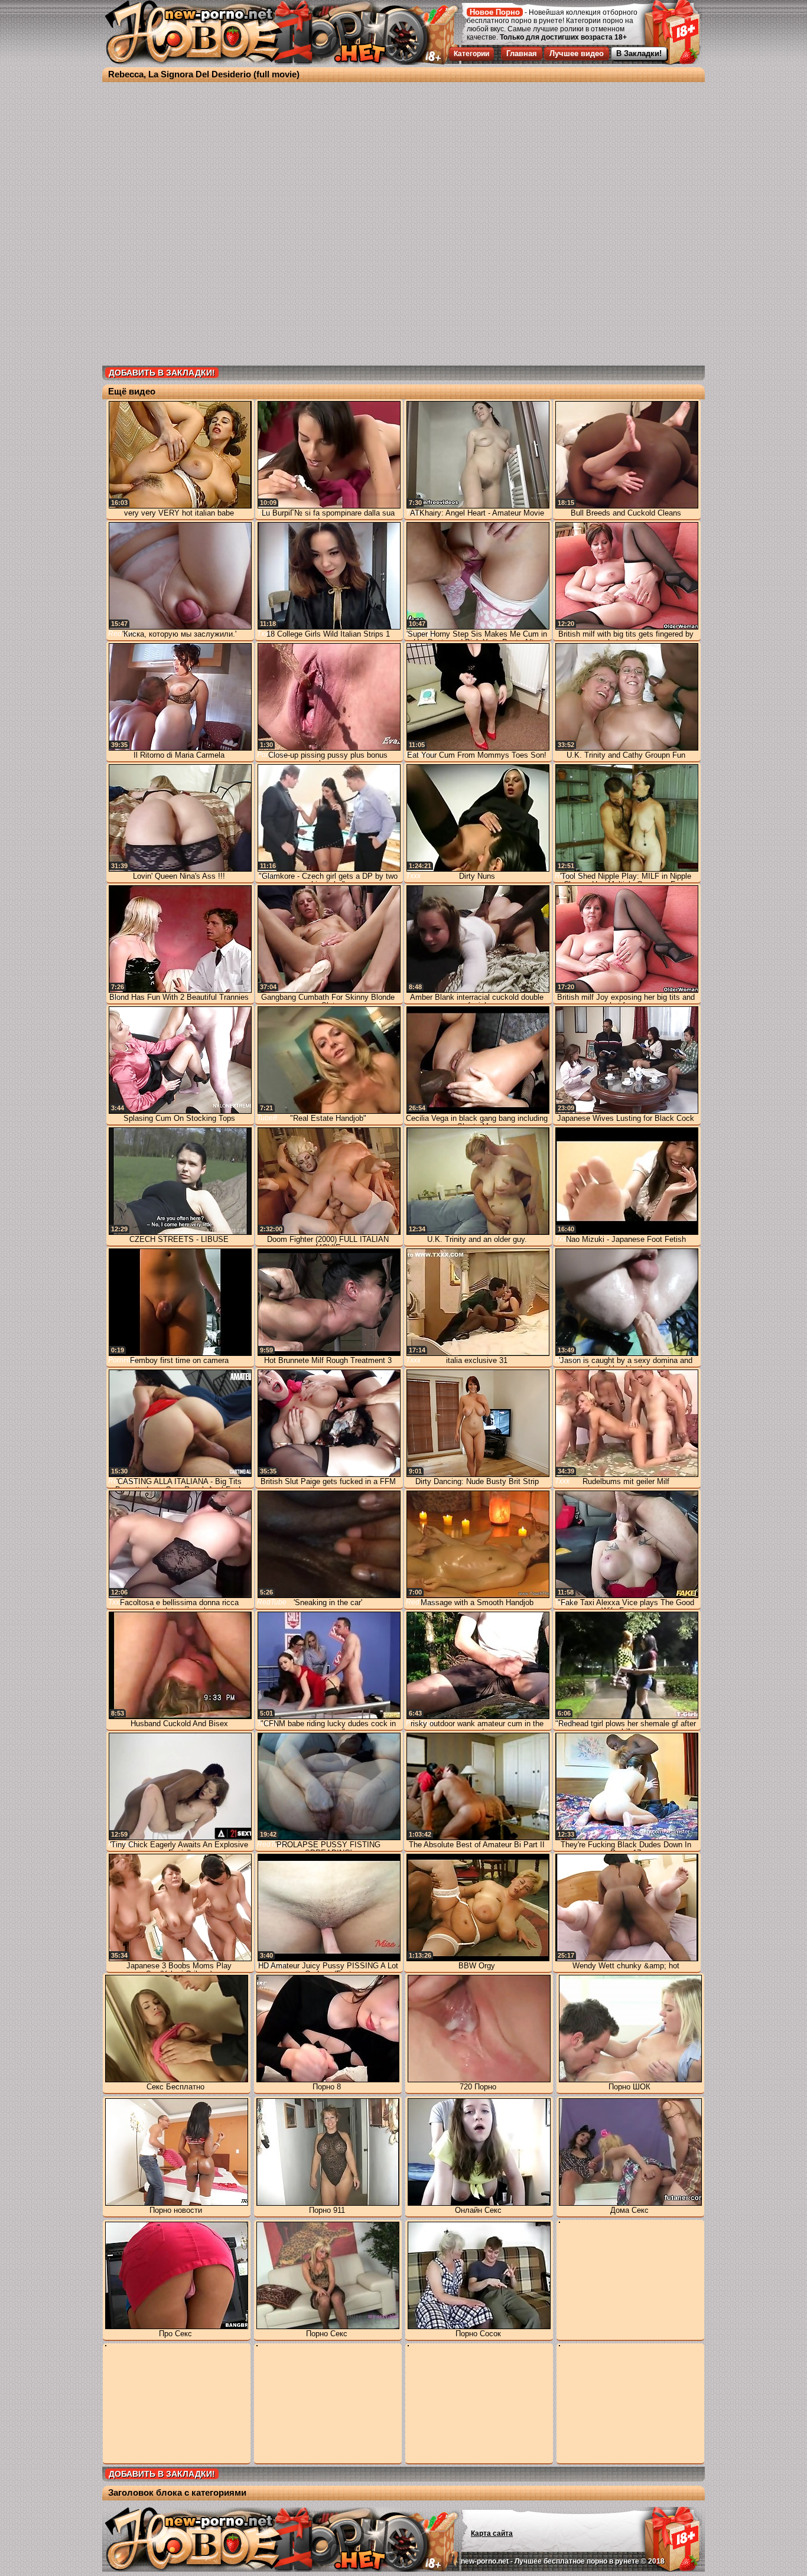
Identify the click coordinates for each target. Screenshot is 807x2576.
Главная (522, 53)
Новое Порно (495, 12)
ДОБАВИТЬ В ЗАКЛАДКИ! (162, 373)
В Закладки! (639, 53)
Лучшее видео (577, 53)
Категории (471, 54)
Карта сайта (492, 2533)
